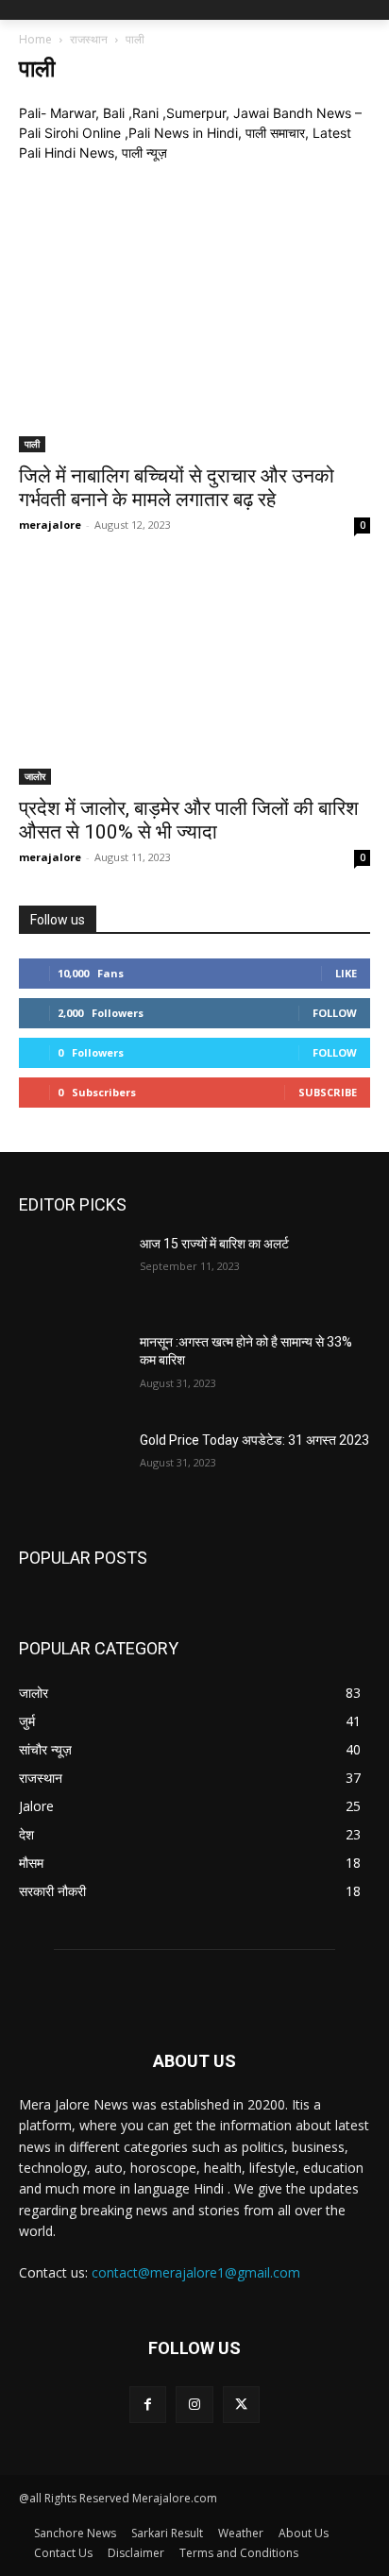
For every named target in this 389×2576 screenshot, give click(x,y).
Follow (335, 1013)
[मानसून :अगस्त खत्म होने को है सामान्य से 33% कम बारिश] (72, 1370)
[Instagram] (194, 2405)
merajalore (50, 525)
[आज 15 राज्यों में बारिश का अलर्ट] (72, 1272)
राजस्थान (89, 39)
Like (346, 973)
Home (35, 39)
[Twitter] (241, 2405)
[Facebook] (148, 2405)
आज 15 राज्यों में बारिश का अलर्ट (214, 1244)
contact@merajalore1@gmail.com (196, 2272)
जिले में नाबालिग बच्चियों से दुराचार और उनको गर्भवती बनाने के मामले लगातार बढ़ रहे (177, 488)
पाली (32, 444)
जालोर (35, 776)
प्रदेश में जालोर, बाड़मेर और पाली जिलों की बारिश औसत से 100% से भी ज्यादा (189, 820)
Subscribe (328, 1092)
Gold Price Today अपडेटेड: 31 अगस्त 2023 (254, 1440)
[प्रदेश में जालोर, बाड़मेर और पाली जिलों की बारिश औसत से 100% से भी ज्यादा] (194, 678)
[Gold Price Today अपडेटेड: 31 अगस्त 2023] (72, 1468)
